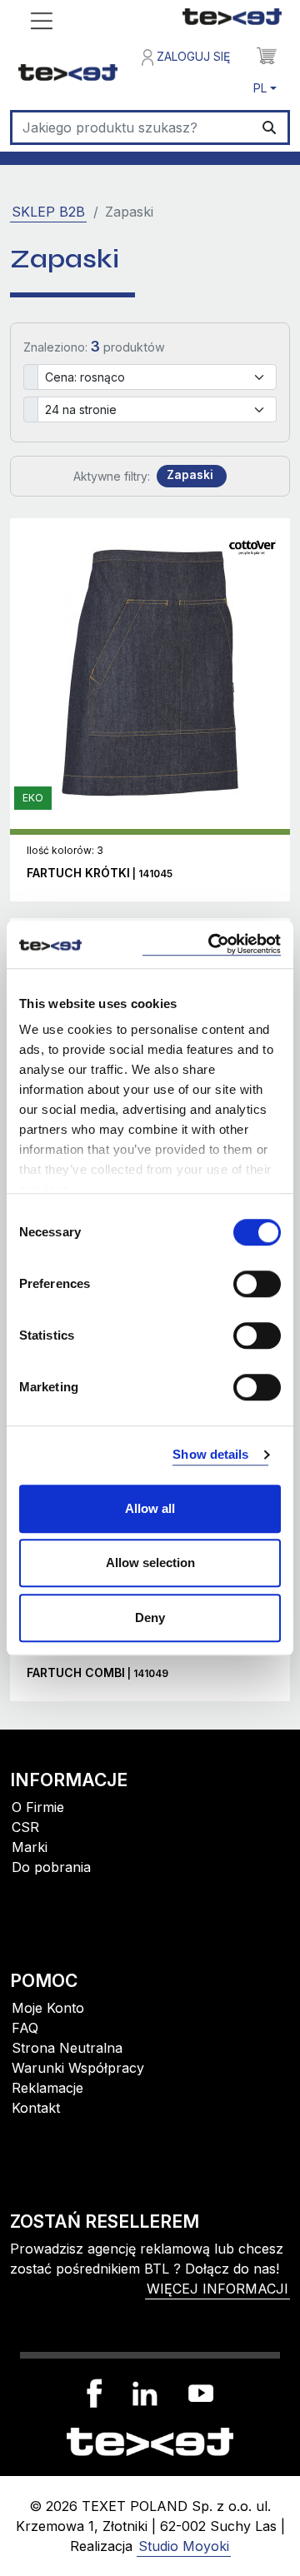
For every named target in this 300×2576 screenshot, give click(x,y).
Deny (150, 1617)
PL (260, 88)
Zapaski (190, 475)
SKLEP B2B (48, 212)
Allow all (150, 1508)
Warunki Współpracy (78, 2068)
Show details (210, 1454)
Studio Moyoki (184, 2546)
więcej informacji (217, 2289)
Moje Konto (48, 2008)
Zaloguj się (192, 56)
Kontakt (36, 2108)
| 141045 (100, 874)
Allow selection (150, 1563)
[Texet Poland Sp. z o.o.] (150, 2440)
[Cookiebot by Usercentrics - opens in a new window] (212, 944)
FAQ (25, 2028)
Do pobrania (51, 1867)
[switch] (257, 1284)
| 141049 (97, 1673)
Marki (30, 1847)
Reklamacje (47, 2088)
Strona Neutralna (67, 2048)
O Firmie (38, 1807)
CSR (25, 1827)
